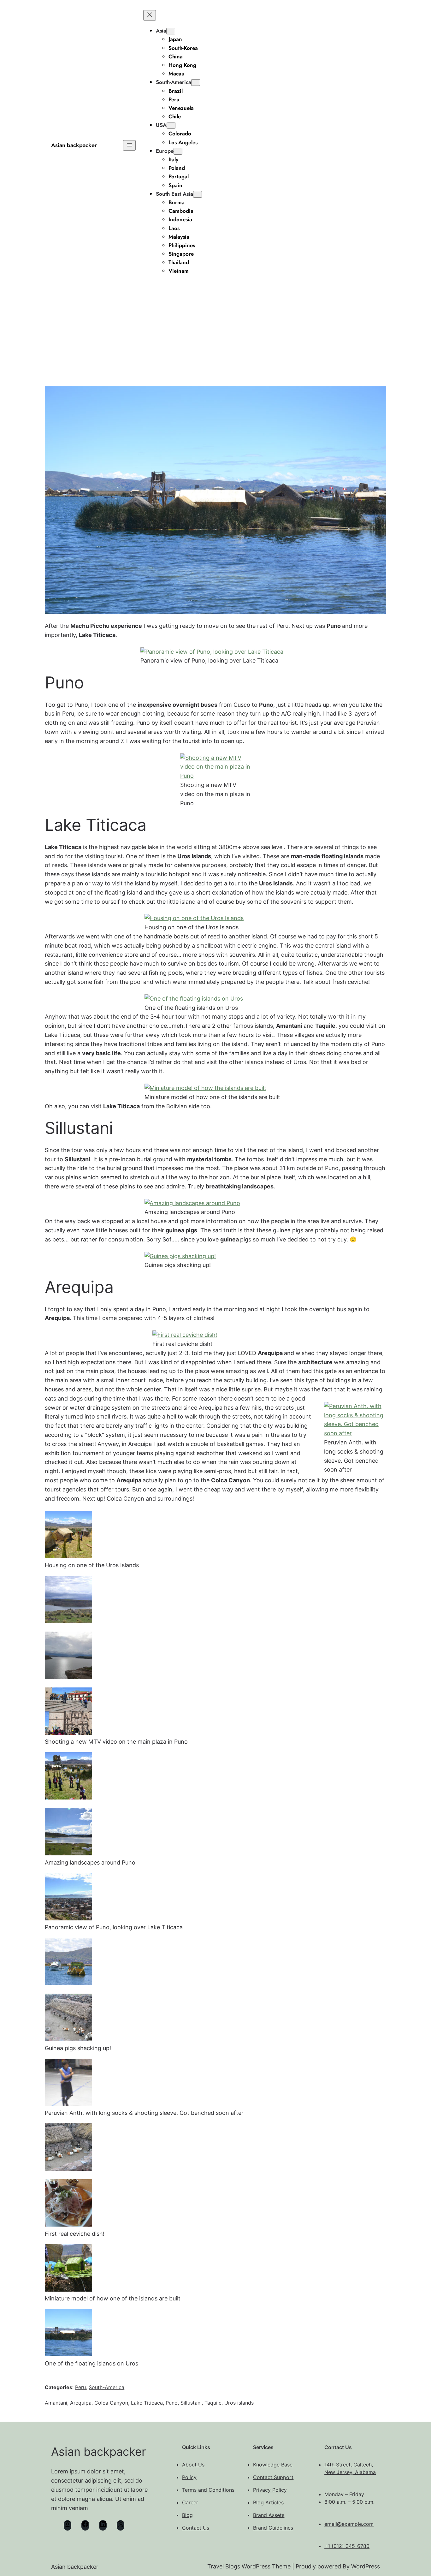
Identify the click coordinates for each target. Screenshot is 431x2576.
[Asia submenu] (171, 31)
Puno (172, 2403)
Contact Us (196, 2528)
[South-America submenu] (196, 83)
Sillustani (191, 2403)
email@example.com (349, 2524)
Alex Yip (199, 324)
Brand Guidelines (273, 2528)
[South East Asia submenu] (198, 194)
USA (161, 125)
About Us (193, 2465)
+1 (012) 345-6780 (347, 2546)
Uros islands (239, 2403)
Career (190, 2502)
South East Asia (174, 194)
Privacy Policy (270, 2490)
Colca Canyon (111, 2403)
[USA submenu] (171, 125)
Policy (189, 2477)
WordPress (366, 2566)
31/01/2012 (230, 324)
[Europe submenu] (178, 151)
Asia (161, 31)
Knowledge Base (273, 2465)
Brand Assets (269, 2515)
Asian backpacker (74, 145)
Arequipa (81, 2403)
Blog (187, 2515)
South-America (174, 82)
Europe (165, 151)
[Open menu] (129, 145)
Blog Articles (268, 2502)
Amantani (56, 2403)
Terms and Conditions (208, 2490)
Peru (80, 2387)
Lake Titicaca (147, 2403)
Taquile (213, 2403)
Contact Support (273, 2477)
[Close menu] (150, 15)
